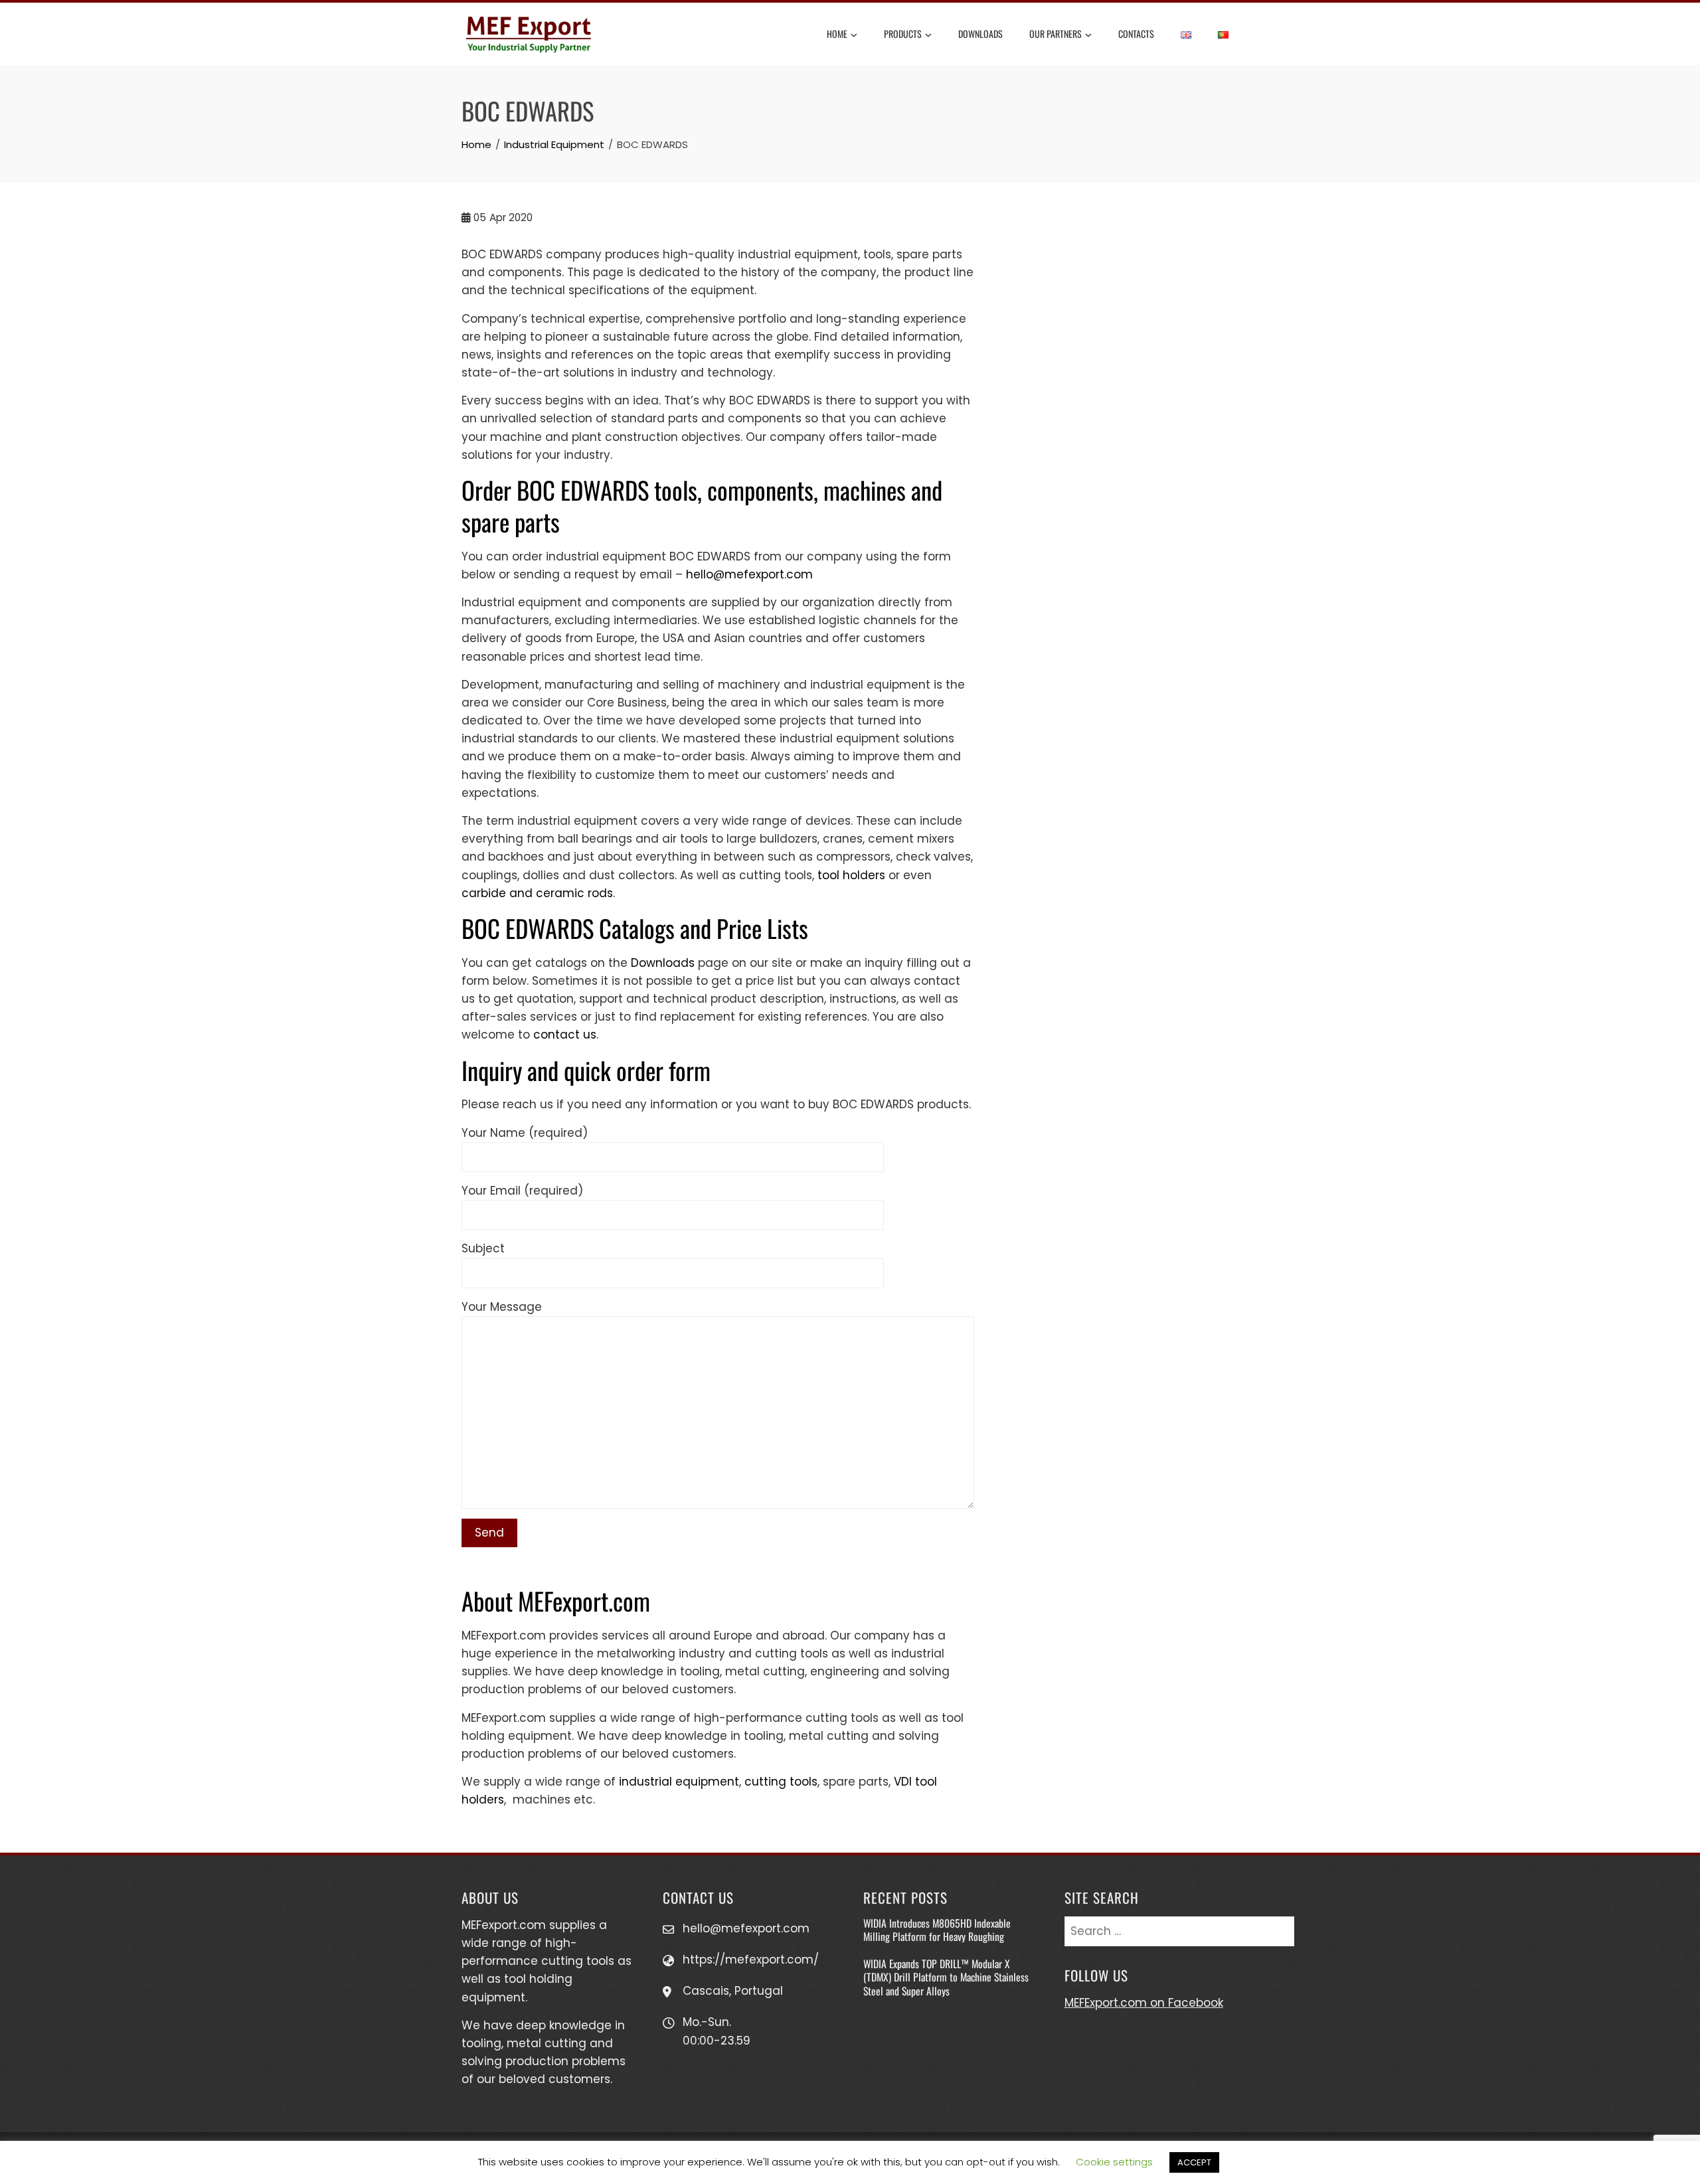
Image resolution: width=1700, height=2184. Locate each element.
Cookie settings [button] (1114, 2162)
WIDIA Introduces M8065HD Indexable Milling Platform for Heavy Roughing (937, 1930)
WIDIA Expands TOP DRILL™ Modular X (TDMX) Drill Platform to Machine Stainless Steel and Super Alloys (946, 1977)
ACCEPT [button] (1194, 2162)
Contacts (1136, 34)
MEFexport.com (504, 1925)
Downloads (980, 34)
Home (837, 34)
